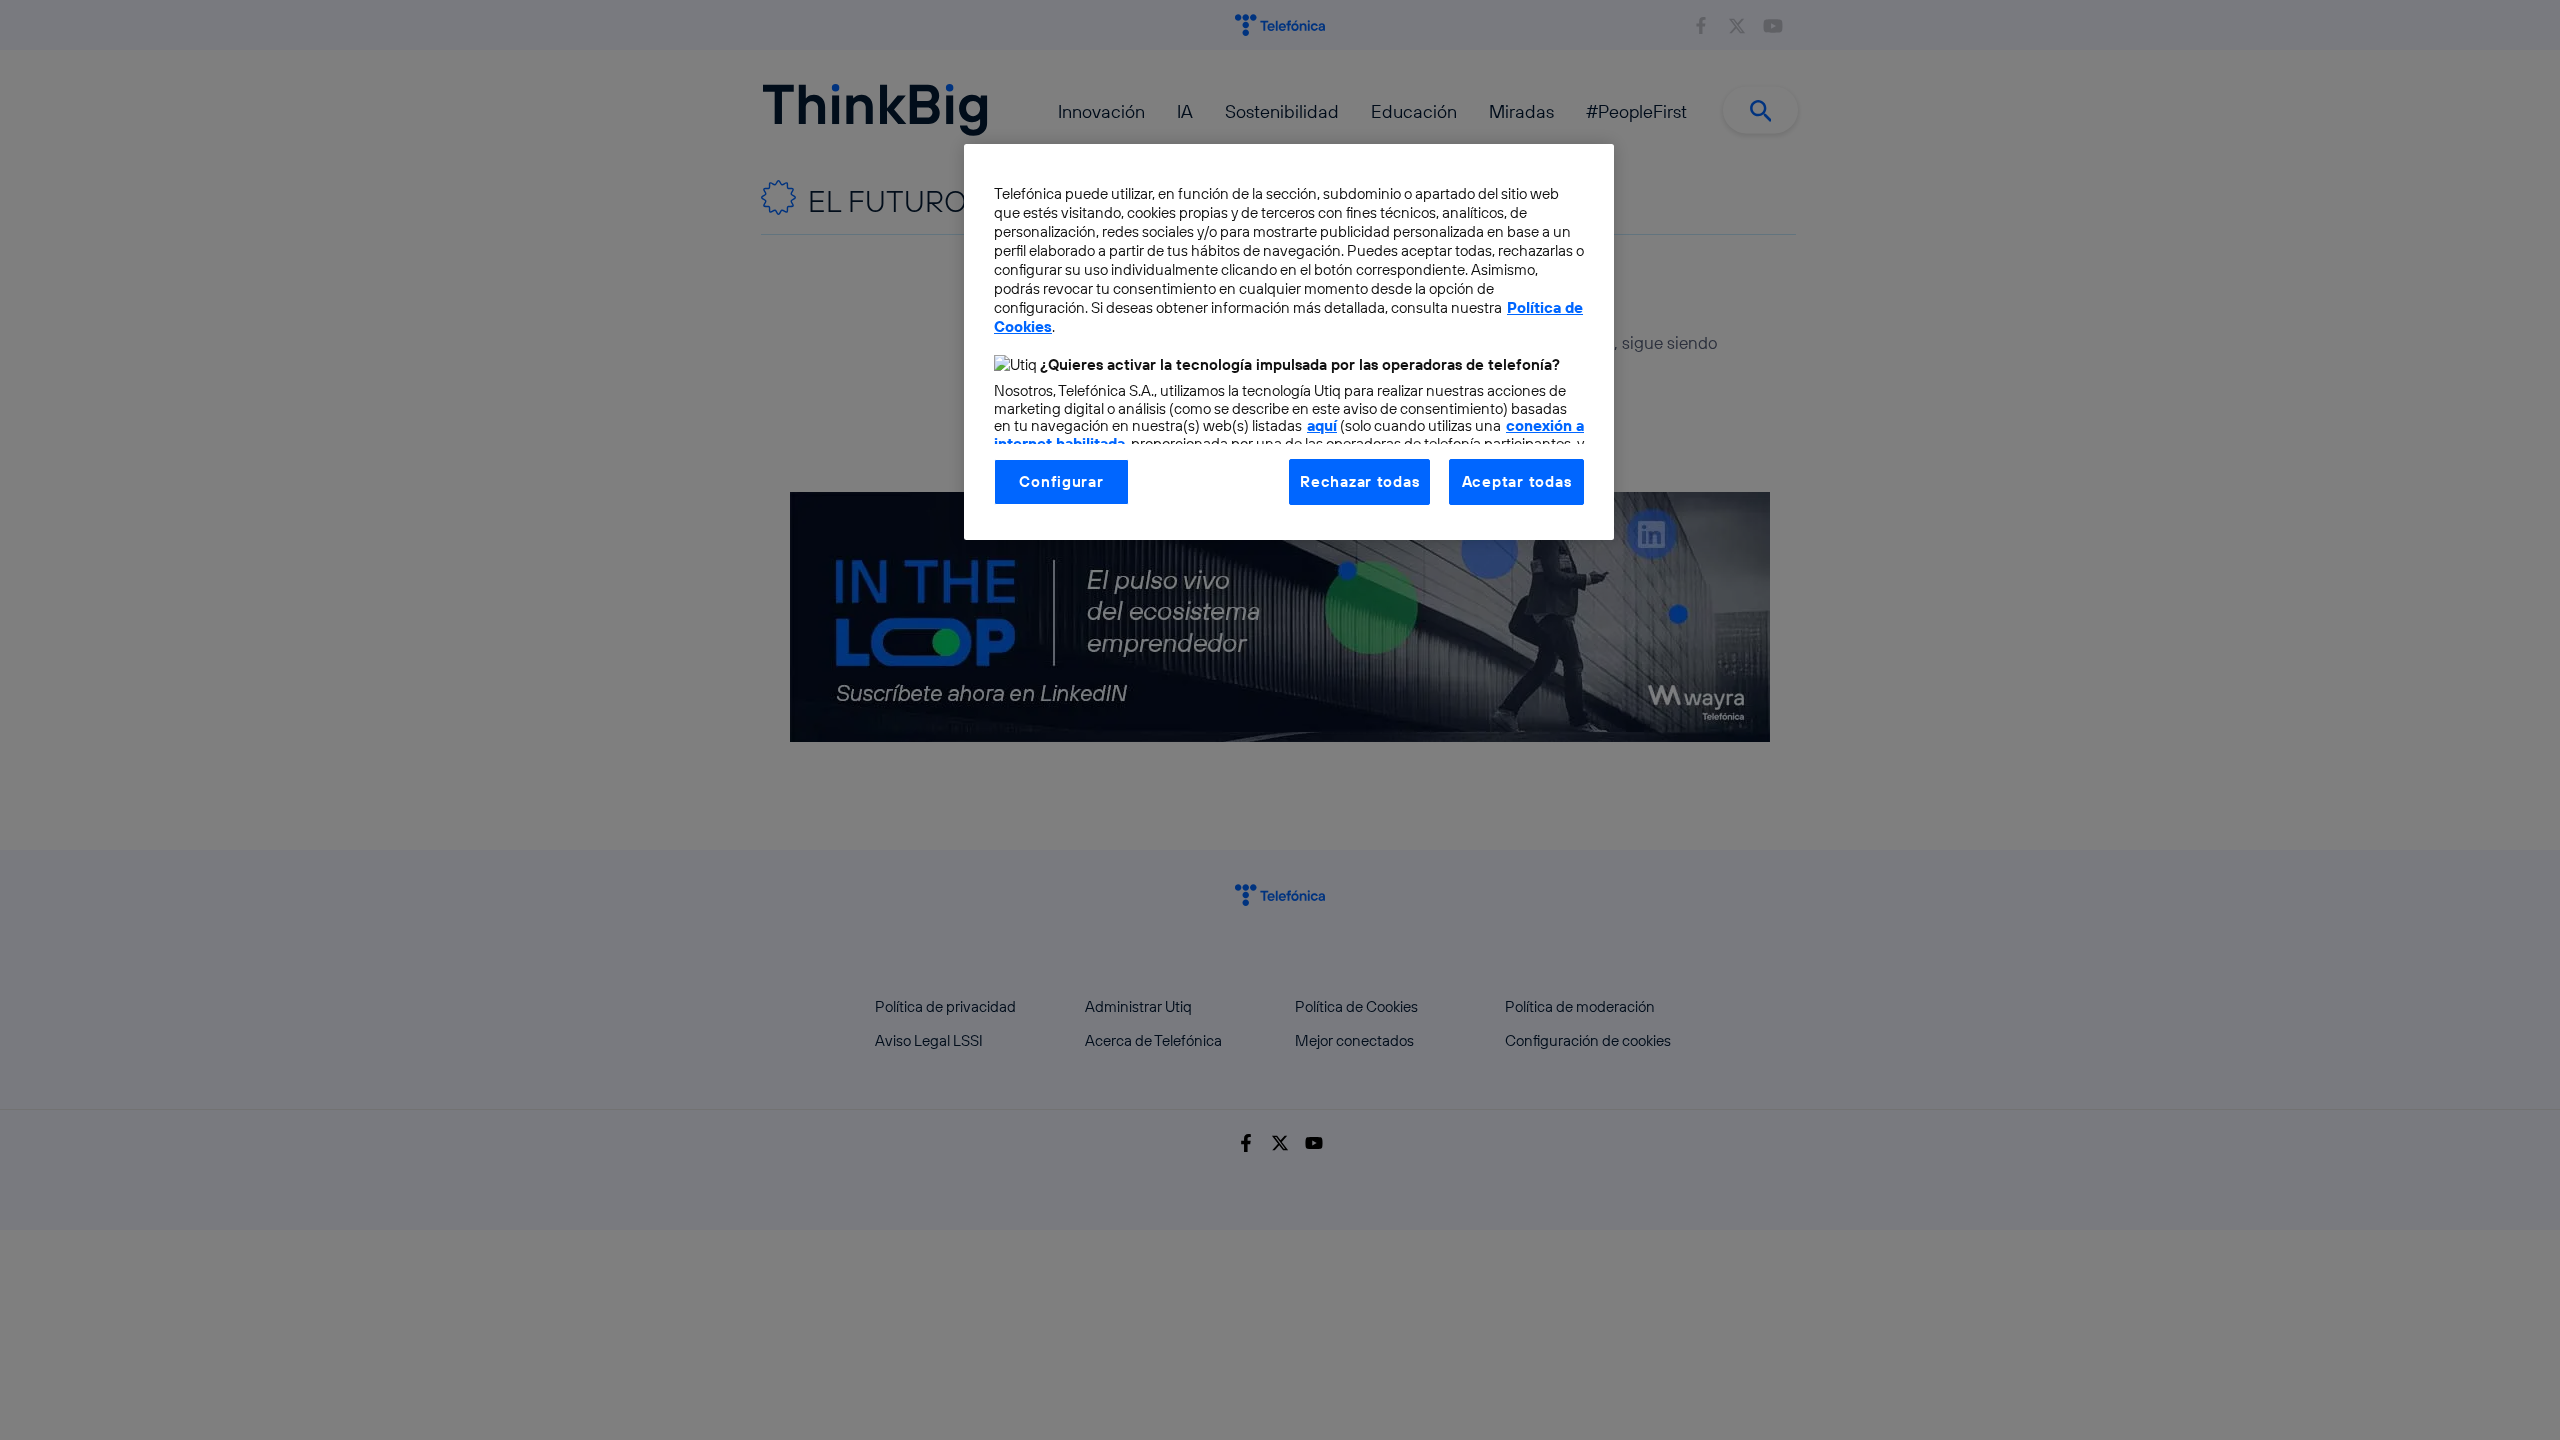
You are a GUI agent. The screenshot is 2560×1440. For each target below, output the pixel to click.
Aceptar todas (1517, 481)
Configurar (1061, 481)
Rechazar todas (1359, 481)
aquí (1322, 425)
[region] (1289, 342)
